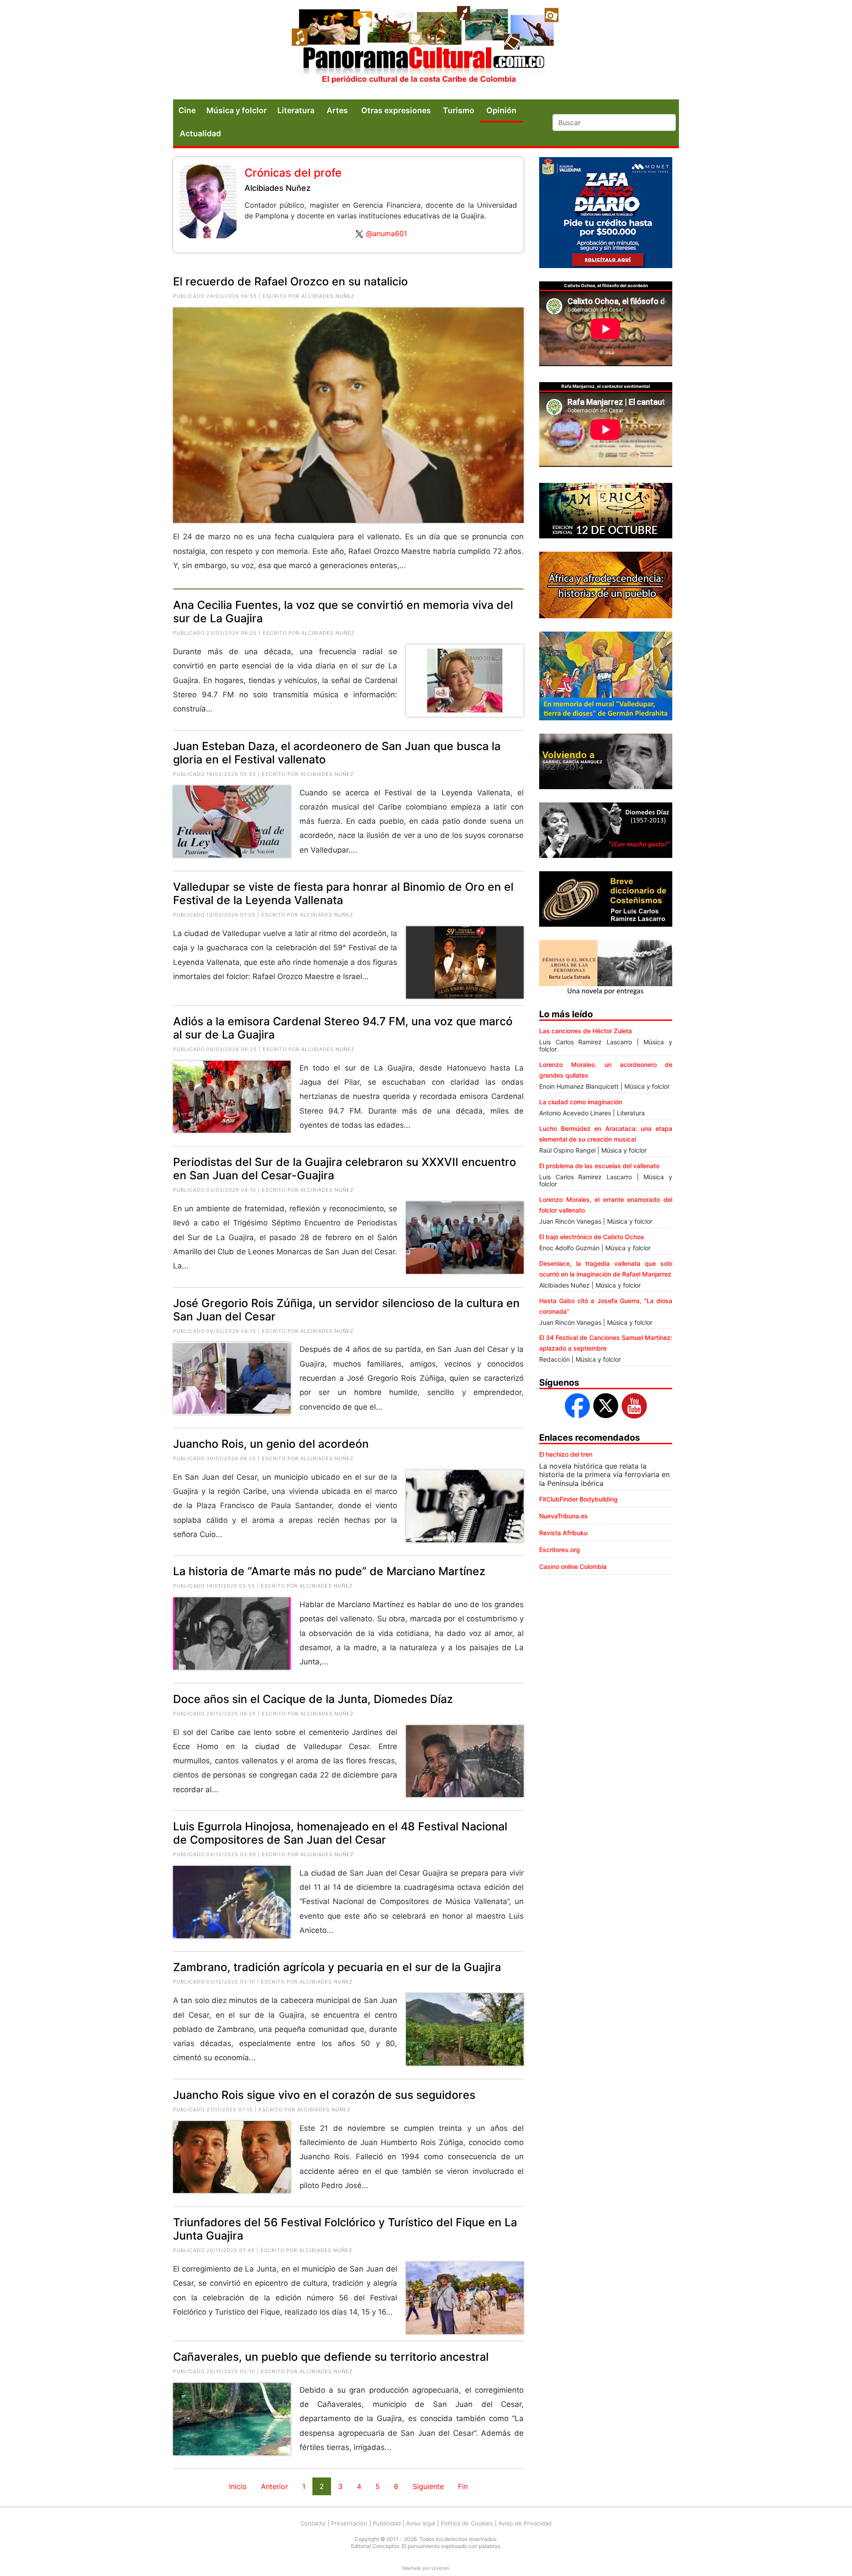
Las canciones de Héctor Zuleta (586, 1031)
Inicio (238, 2486)
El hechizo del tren (566, 1454)
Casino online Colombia (573, 1567)
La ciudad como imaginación (581, 1102)
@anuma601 (387, 233)
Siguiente (428, 2486)
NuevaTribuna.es (564, 1516)
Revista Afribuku (563, 1533)
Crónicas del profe (293, 173)
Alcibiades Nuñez (278, 188)
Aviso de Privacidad (525, 2523)
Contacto (313, 2523)
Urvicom (440, 2568)
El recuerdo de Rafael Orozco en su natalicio (290, 281)
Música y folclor (237, 110)
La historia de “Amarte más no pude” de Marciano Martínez (329, 1571)
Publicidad (387, 2523)
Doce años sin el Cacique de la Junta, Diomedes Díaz (313, 1699)
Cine (187, 110)
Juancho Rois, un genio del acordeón (271, 1444)
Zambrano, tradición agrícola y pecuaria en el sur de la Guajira (337, 1967)
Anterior (274, 2486)
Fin (463, 2486)
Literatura (296, 110)
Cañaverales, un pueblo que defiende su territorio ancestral (331, 2357)
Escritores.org (560, 1550)
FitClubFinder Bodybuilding (578, 1499)
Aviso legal (421, 2523)
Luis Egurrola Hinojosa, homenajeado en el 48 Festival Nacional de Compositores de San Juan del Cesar (340, 1833)
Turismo (459, 110)
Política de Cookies (467, 2523)
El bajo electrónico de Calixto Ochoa (592, 1237)
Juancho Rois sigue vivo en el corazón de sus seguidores (324, 2095)
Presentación (349, 2523)
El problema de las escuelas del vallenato (599, 1166)
